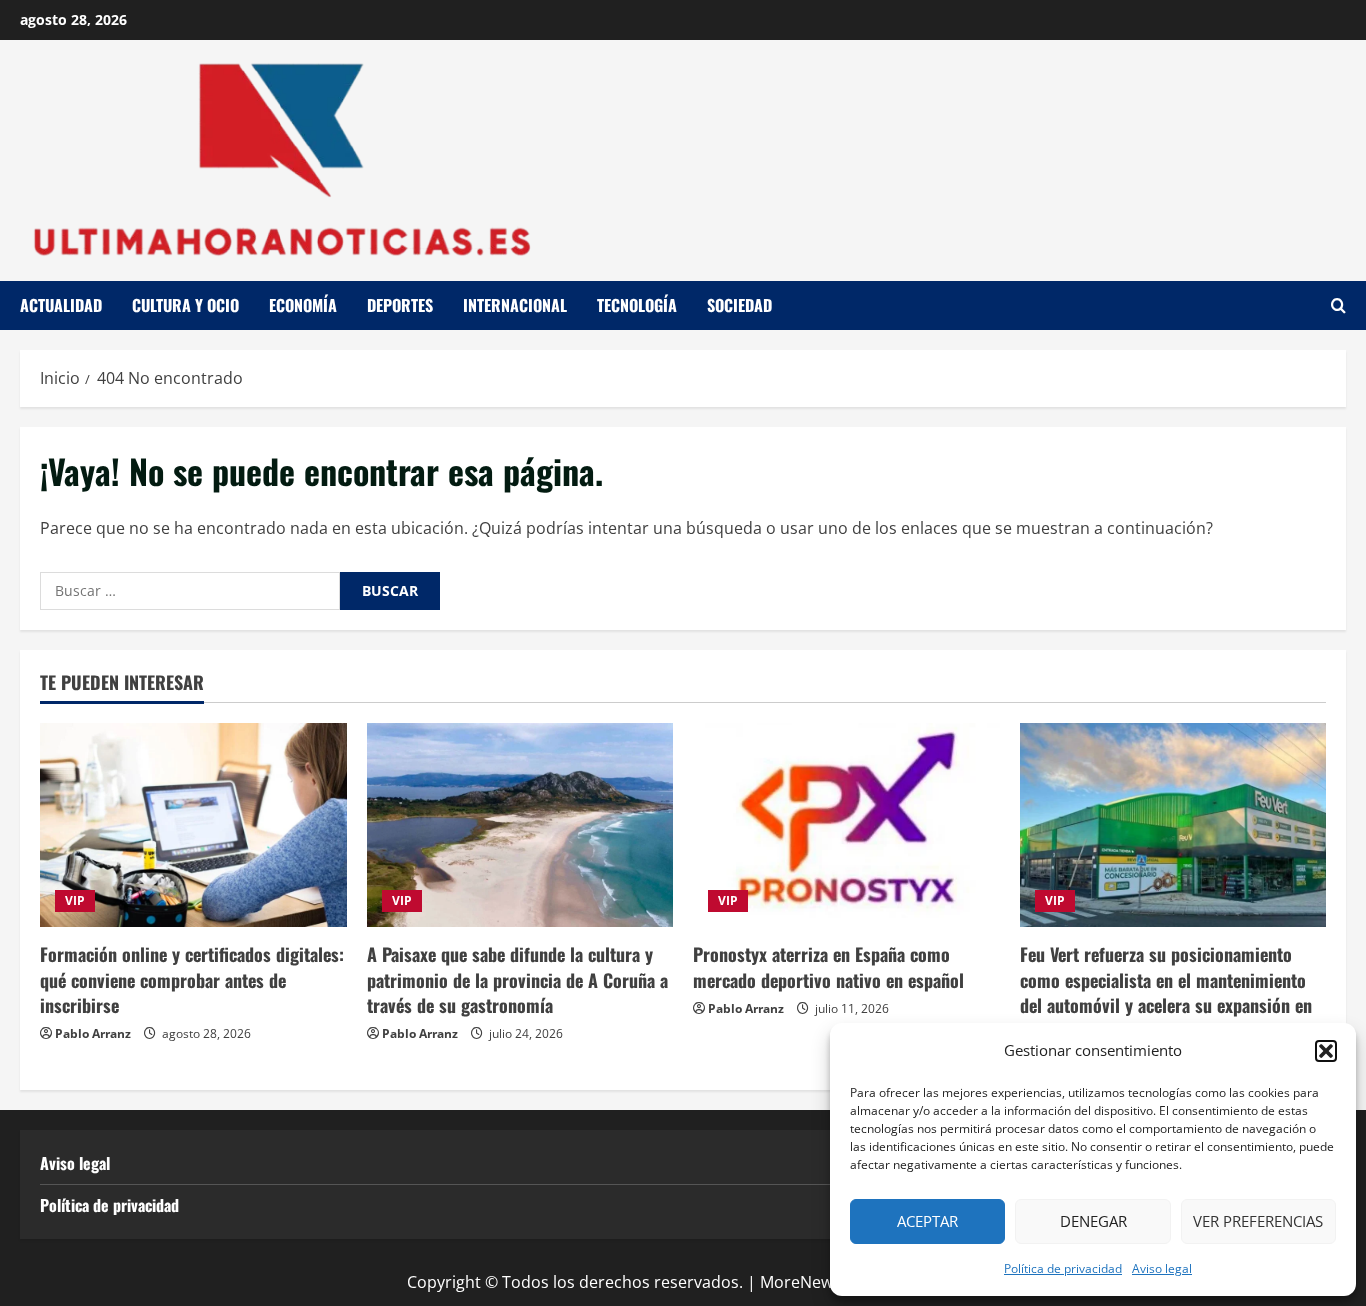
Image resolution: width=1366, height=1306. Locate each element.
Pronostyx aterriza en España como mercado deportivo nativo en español (828, 966)
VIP (75, 900)
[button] (1326, 1051)
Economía (303, 305)
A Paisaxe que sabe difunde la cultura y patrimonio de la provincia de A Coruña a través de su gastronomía (517, 979)
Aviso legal (1162, 1268)
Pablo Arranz (93, 1033)
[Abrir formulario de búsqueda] (1338, 305)
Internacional (515, 305)
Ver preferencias (1258, 1221)
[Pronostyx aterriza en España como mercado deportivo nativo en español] (846, 825)
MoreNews (800, 1282)
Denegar (1093, 1221)
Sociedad (739, 305)
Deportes (400, 305)
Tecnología (637, 305)
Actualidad (61, 305)
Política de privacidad (1063, 1268)
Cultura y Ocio (185, 305)
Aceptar (927, 1221)
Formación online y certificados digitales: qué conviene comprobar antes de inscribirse (192, 979)
